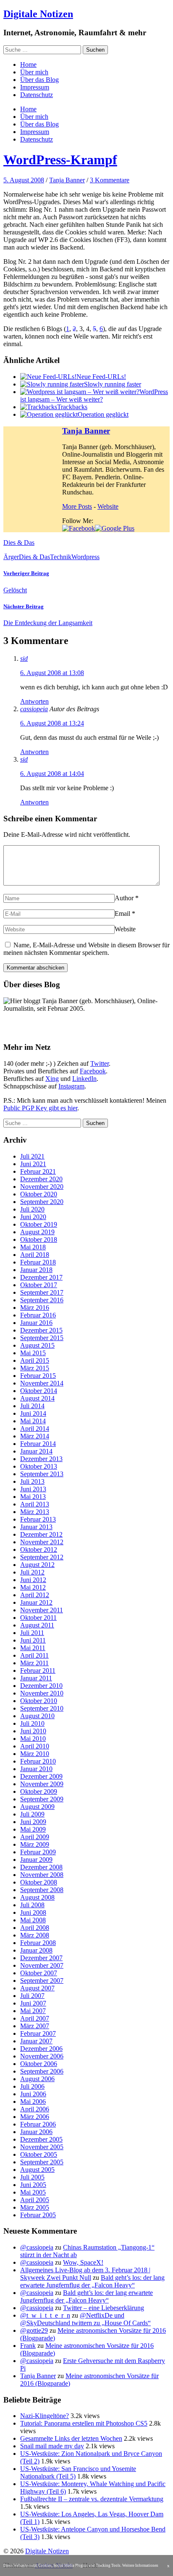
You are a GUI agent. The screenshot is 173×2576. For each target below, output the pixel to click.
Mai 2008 (33, 1920)
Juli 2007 (32, 1996)
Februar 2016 (38, 1315)
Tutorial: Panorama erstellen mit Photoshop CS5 (84, 2423)
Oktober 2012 (39, 1550)
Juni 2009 (33, 1822)
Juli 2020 (32, 1209)
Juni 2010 (33, 1731)
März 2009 (35, 1844)
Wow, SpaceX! (83, 2262)
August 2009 (37, 1807)
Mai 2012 (33, 1587)
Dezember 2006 (41, 2049)
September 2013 (42, 1474)
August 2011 (37, 1625)
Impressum (35, 87)
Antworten (34, 701)
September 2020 (42, 1202)
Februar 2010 (38, 1761)
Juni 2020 (33, 1217)
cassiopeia (34, 709)
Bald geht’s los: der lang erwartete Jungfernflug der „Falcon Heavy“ (92, 2281)
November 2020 (42, 1187)
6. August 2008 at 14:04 (52, 774)
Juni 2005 (33, 2185)
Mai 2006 (33, 2102)
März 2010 (35, 1754)
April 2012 (35, 1595)
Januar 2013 (36, 1527)
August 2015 (37, 1345)
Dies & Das (19, 543)
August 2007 (37, 1988)
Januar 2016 (36, 1323)
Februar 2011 (38, 1670)
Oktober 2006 (39, 2064)
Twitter (100, 1063)
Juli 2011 (32, 1633)
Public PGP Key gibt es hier (40, 1108)
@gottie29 (34, 2330)
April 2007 (35, 2018)
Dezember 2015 (41, 1330)
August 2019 (37, 1232)
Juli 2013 (32, 1481)
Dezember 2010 (41, 1686)
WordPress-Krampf (60, 160)
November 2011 (42, 1610)
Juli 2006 (32, 2086)
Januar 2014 (36, 1451)
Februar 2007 (38, 2033)
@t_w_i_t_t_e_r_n (45, 2315)
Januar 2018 (36, 1270)
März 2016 (35, 1308)
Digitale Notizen (38, 14)
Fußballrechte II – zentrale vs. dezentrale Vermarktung (92, 2499)
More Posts (77, 506)
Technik (61, 557)
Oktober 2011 (38, 1618)
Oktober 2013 (39, 1466)
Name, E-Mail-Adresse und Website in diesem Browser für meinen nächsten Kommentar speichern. (86, 949)
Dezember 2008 (41, 1867)
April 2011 (34, 1655)
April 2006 (35, 2109)
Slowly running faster (113, 384)
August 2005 (37, 2170)
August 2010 (37, 1716)
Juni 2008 (33, 1912)
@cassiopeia (37, 2247)
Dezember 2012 (41, 1534)
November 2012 (42, 1542)
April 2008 (35, 1928)
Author (124, 898)
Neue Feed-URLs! (101, 377)
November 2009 (42, 1784)
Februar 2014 (38, 1444)
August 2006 (37, 2079)
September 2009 (42, 1799)
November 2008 (42, 1875)
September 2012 (42, 1557)
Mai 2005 (33, 2192)
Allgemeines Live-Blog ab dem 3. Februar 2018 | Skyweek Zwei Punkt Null (85, 2274)
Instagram (71, 1086)
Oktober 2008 (39, 1882)
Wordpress (85, 557)
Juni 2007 (33, 2003)
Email (122, 913)
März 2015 (35, 1368)
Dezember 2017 (41, 1277)
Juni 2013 (33, 1489)
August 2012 (37, 1565)
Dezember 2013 (41, 1459)
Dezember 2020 (41, 1179)
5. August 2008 (24, 180)
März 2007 (35, 2026)
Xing (52, 1079)
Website (108, 506)
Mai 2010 (33, 1739)
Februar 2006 (38, 2124)
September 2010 (42, 1708)
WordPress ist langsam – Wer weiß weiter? (94, 396)
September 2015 (42, 1338)
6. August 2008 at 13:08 (52, 673)
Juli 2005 (32, 2177)
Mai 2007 (33, 2011)
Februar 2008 (38, 1943)
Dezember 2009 (41, 1776)
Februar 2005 (38, 2215)
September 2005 (42, 2162)
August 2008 (37, 1897)
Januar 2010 (36, 1769)
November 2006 (42, 2056)
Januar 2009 (36, 1860)
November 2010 (42, 1693)
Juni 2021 (33, 1164)
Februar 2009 (38, 1852)
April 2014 (35, 1429)
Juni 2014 (33, 1413)
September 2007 (42, 1981)
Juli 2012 (32, 1572)
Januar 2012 (36, 1602)
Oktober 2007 (39, 1973)
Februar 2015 (38, 1376)
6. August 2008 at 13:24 (52, 723)
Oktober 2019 (39, 1224)
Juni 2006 (33, 2094)
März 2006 (35, 2117)
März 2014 (35, 1436)
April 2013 (35, 1504)
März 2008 (35, 1935)
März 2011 (34, 1663)
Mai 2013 (33, 1497)
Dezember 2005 (41, 2139)
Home (28, 64)
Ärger (11, 557)
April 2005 (35, 2200)
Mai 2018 (33, 1247)
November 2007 (42, 1965)
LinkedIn (84, 1079)
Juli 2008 (32, 1905)
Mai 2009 (33, 1829)
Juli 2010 (32, 1723)
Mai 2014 (33, 1421)
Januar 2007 (36, 2041)
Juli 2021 (32, 1156)
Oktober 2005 (39, 2154)
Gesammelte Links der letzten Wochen (71, 2438)
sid (24, 658)
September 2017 (42, 1292)
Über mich (34, 72)
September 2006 (42, 2071)
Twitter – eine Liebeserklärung (104, 2308)
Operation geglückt (103, 414)
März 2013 (35, 1512)
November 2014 (42, 1383)
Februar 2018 (38, 1262)
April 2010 (35, 1746)
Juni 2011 (33, 1640)
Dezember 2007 (41, 1958)
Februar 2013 (38, 1519)
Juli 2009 (32, 1814)
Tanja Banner (67, 180)
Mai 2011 (33, 1648)
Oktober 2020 (39, 1194)
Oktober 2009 (39, 1791)
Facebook (93, 1071)
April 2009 (35, 1837)
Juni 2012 (33, 1580)
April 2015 (35, 1360)
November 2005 (42, 2147)
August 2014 (37, 1398)
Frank (28, 2346)
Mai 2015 (33, 1353)
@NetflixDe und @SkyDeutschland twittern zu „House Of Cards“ (85, 2319)
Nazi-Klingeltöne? (45, 2416)
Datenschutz (37, 95)
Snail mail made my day (52, 2446)
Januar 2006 (36, 2132)
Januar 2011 (36, 1678)
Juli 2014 (32, 1406)
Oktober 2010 (39, 1701)
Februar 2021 (38, 1171)
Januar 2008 (36, 1950)
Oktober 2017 (39, 1285)
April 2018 (35, 1255)
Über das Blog (39, 80)
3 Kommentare (110, 180)
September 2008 (42, 1890)
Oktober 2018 (39, 1239)
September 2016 (42, 1300)
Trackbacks (72, 407)
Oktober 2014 (39, 1391)
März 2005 (35, 2207)
